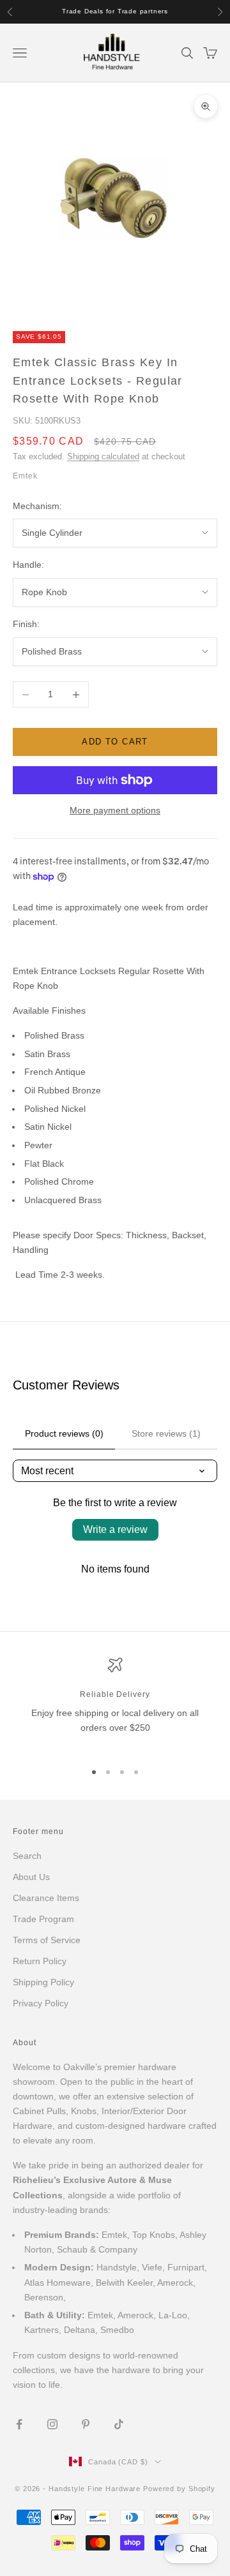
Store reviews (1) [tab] (166, 1433)
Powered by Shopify (179, 2489)
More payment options (115, 810)
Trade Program (43, 1919)
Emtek (25, 476)
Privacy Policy (41, 2003)
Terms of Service (47, 1940)
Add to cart (115, 742)
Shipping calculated (103, 456)
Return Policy (40, 1961)
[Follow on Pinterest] (86, 2424)
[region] (115, 1704)
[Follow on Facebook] (19, 2424)
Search (27, 1856)
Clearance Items (46, 1898)
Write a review (115, 1529)
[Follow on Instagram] (52, 2424)
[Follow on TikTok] (119, 2424)
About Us (31, 1877)
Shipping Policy (43, 1982)
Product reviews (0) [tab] (64, 1433)
